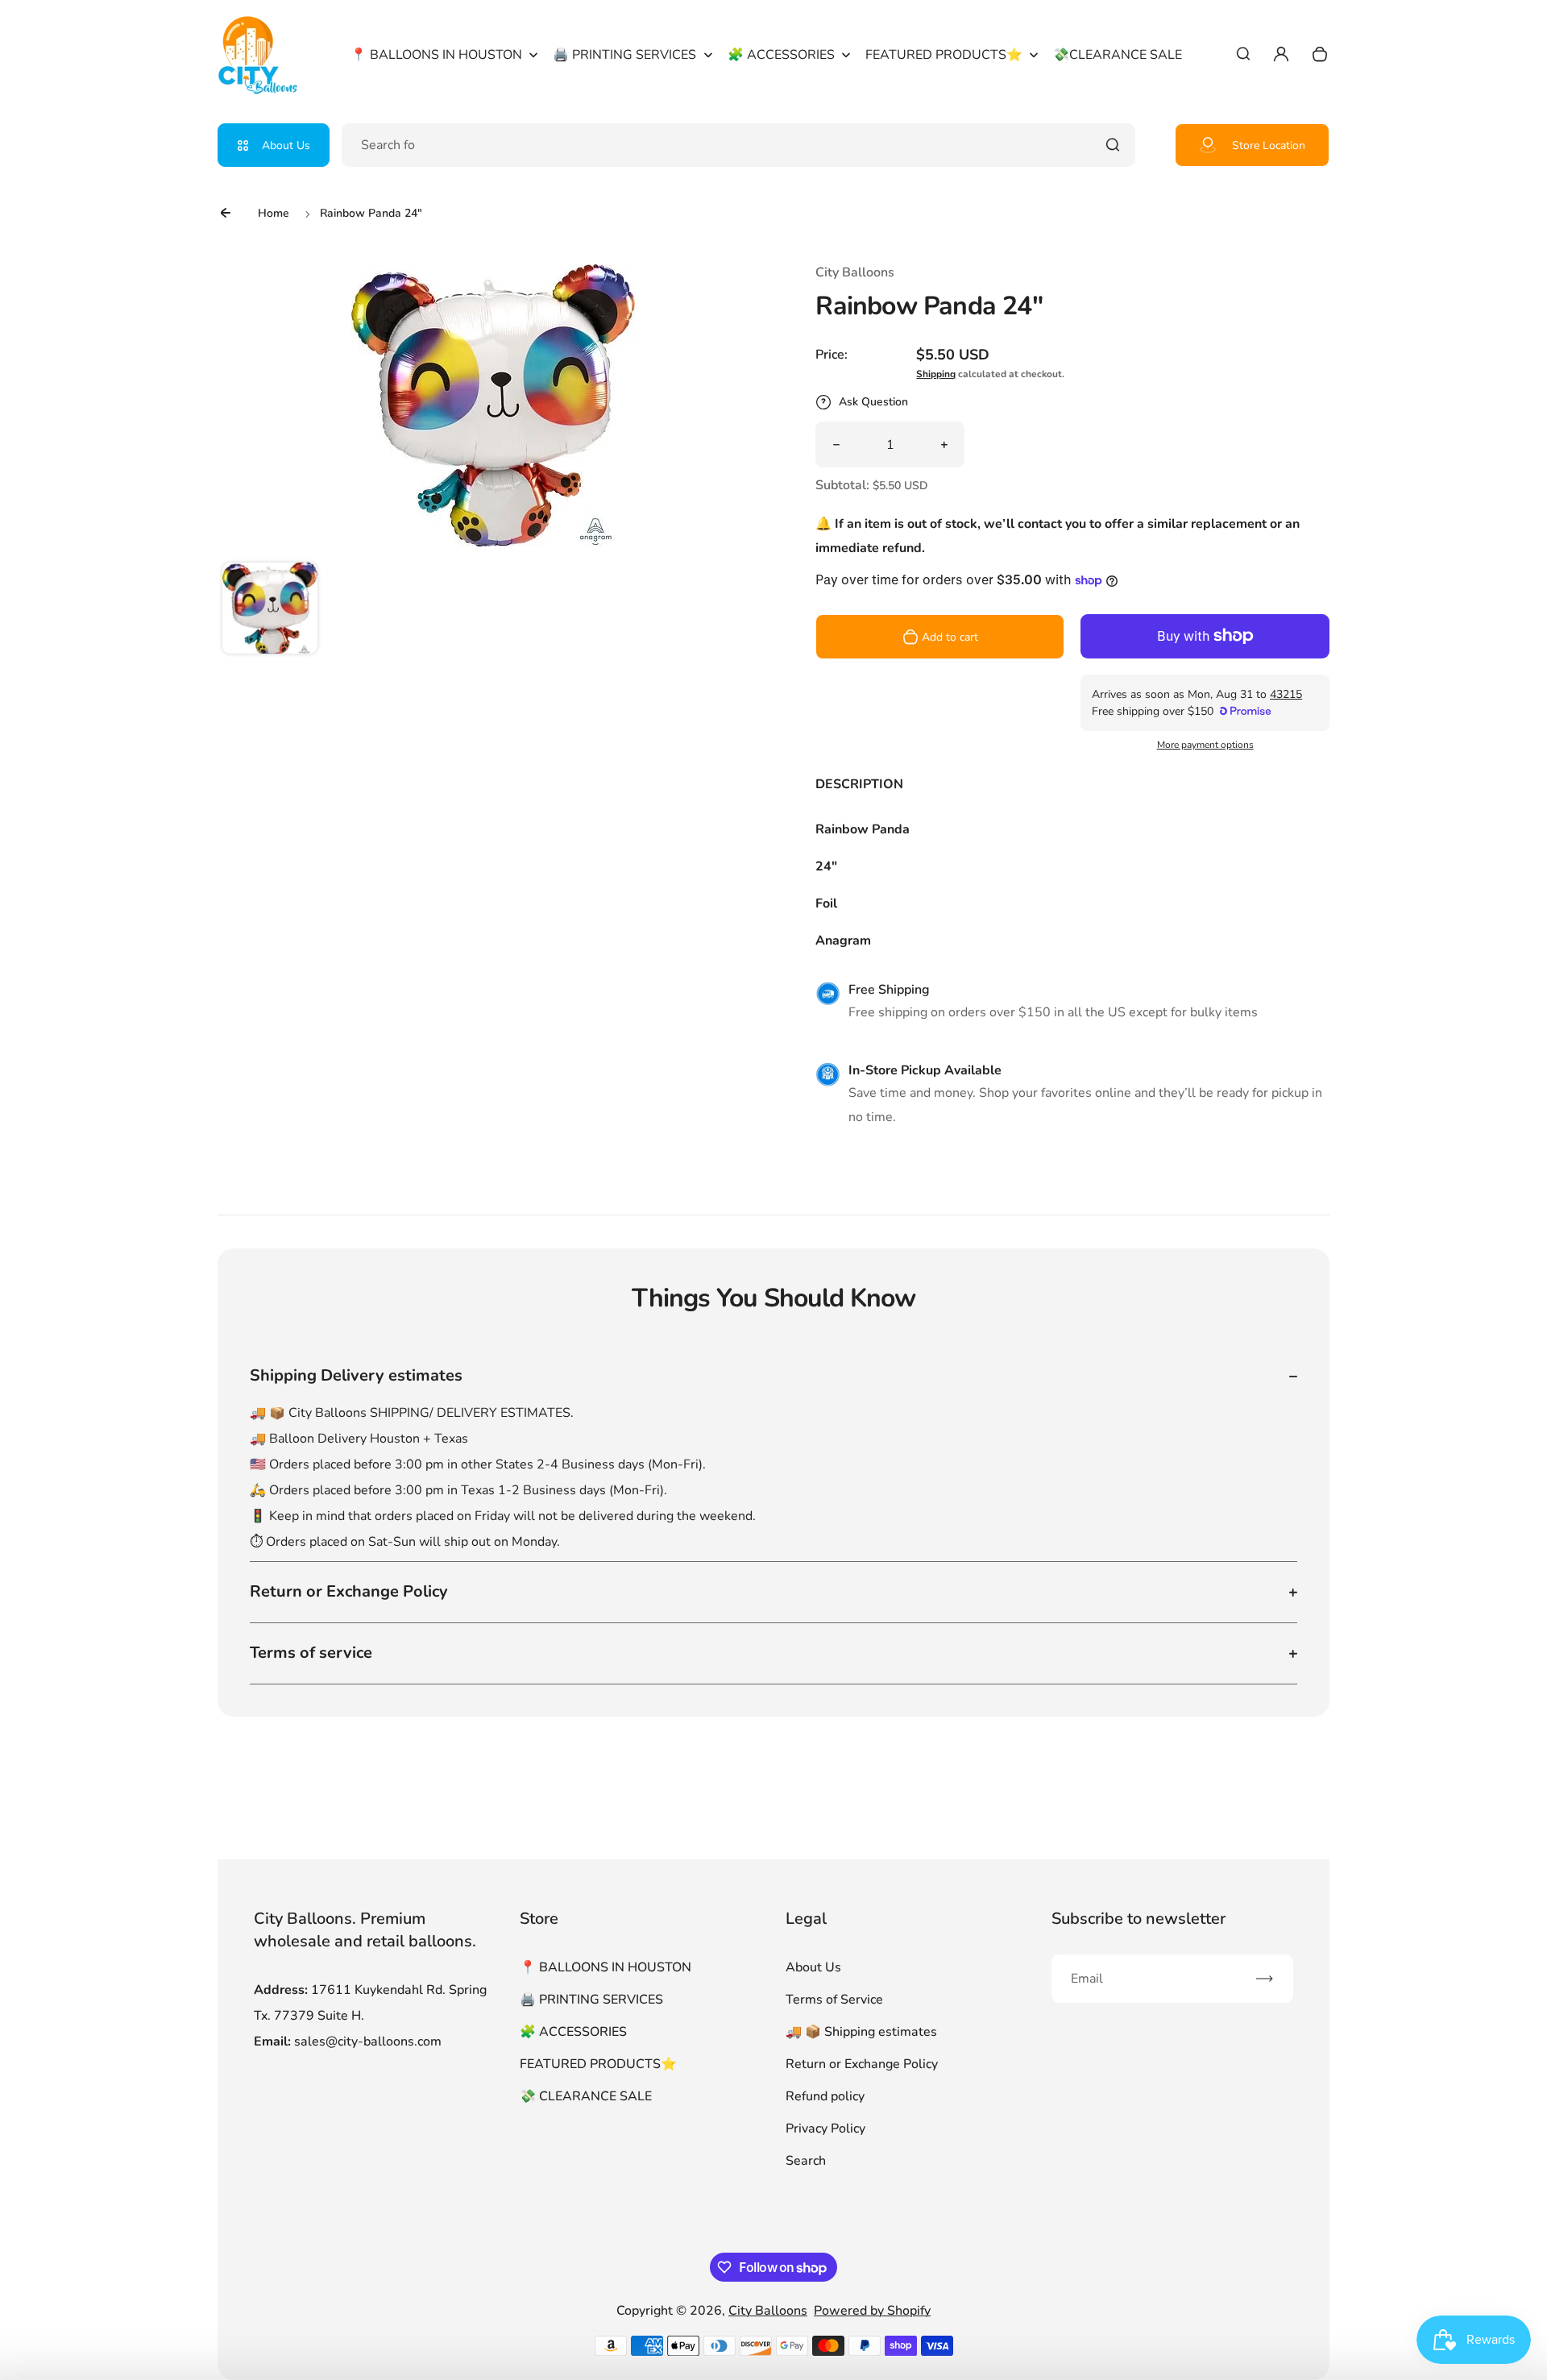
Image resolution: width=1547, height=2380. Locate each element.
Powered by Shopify (872, 2311)
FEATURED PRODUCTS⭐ (598, 2064)
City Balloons (768, 2311)
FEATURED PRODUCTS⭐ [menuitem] (944, 55)
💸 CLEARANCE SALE (586, 2096)
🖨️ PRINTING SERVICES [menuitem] (624, 55)
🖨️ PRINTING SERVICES (591, 2000)
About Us (286, 145)
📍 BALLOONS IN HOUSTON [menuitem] (436, 55)
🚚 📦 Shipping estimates (861, 2032)
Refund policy (825, 2096)
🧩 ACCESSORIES (573, 2032)
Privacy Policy (825, 2129)
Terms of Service (834, 2000)
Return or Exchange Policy (862, 2064)
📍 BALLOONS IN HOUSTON (606, 1967)
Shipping (936, 374)
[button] (270, 610)
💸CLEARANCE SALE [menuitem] (1118, 55)
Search (806, 2161)
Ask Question (873, 402)
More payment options (1205, 745)
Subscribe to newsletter (1138, 1919)
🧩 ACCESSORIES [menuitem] (781, 55)
